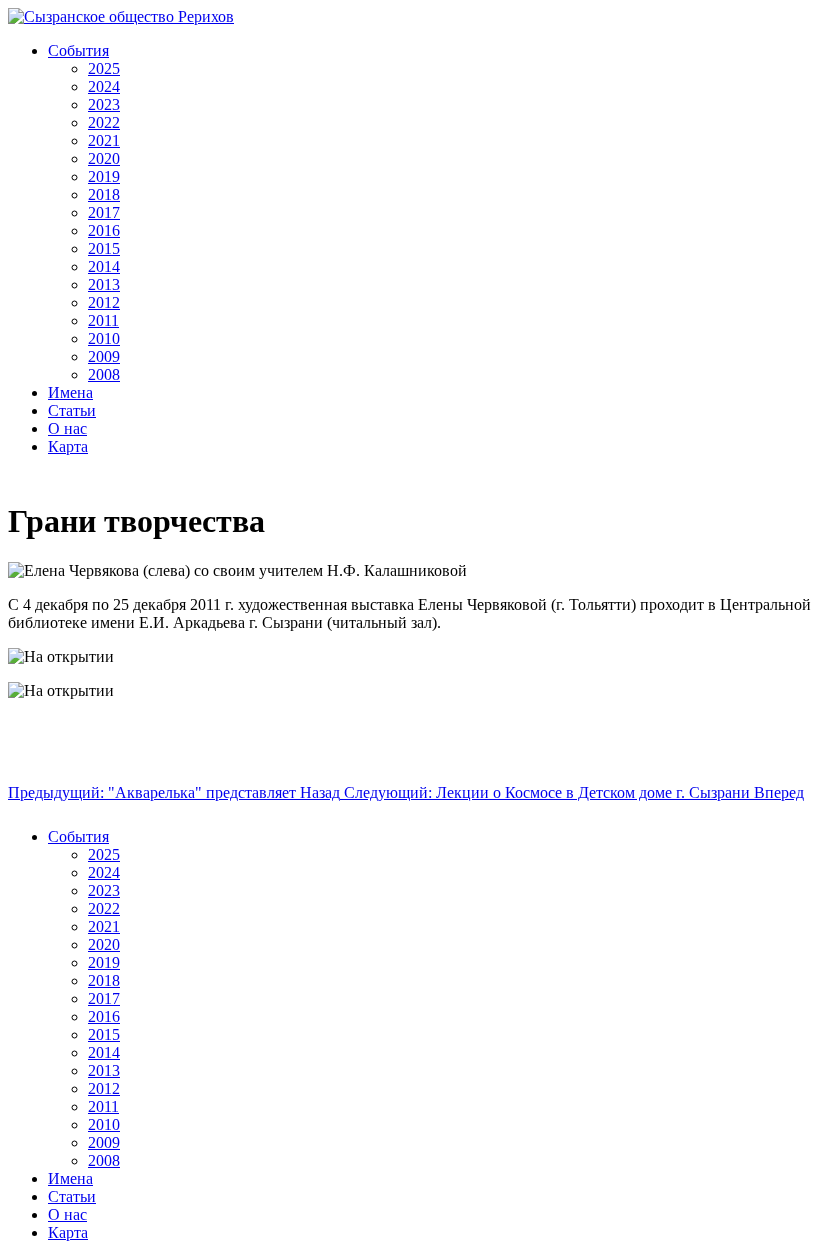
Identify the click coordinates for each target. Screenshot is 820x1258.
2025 (104, 68)
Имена (70, 392)
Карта (68, 446)
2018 (104, 194)
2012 (104, 302)
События (78, 50)
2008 (104, 374)
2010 (104, 338)
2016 (104, 230)
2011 (103, 320)
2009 (104, 356)
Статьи (72, 410)
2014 (104, 266)
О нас (67, 428)
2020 (104, 158)
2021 (104, 140)
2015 (104, 248)
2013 (104, 284)
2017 (104, 212)
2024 (104, 86)
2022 (104, 122)
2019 (104, 176)
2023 (104, 104)
